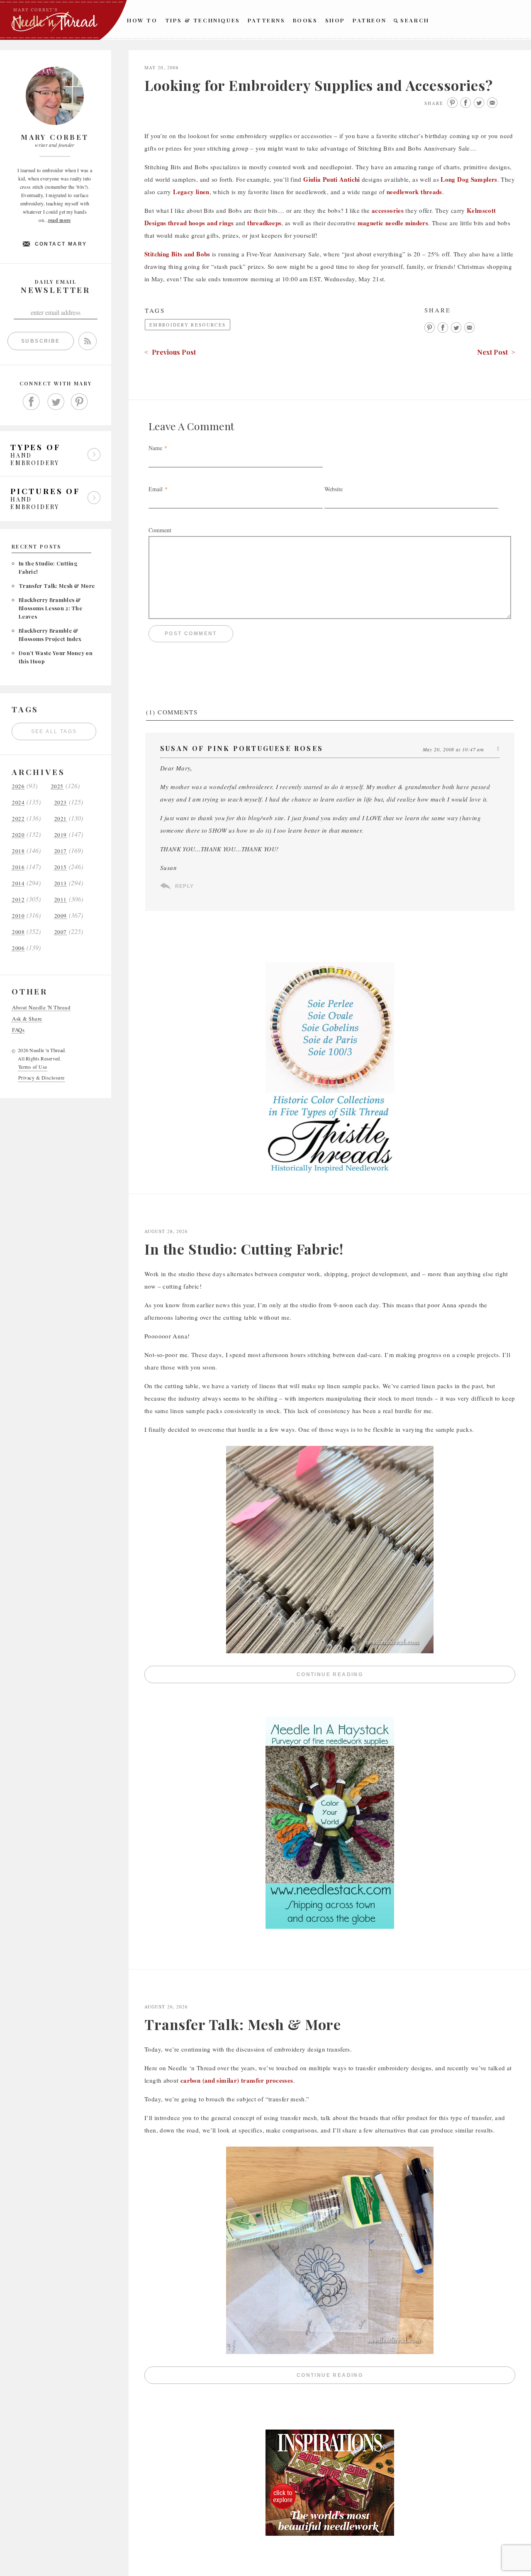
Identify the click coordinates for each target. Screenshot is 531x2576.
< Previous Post (170, 352)
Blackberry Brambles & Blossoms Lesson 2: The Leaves (50, 608)
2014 (18, 883)
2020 (18, 835)
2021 (61, 819)
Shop (335, 20)
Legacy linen (191, 192)
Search (415, 20)
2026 (18, 786)
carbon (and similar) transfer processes (237, 2080)
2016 (18, 867)
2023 (61, 803)
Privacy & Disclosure (41, 1077)
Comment (160, 530)
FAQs (18, 1030)
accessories (388, 210)
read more (60, 220)
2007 (61, 932)
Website (334, 489)
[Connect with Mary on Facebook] (32, 402)
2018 (18, 851)
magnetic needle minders (393, 223)
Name (155, 448)
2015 (61, 867)
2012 (18, 900)
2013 (61, 883)
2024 (18, 803)
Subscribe (41, 341)
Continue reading (403, 1676)
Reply (184, 886)
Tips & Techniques (203, 20)
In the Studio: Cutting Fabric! (244, 1249)
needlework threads (414, 192)
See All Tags (54, 731)
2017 (61, 851)
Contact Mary (61, 244)
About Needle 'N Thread (41, 1008)
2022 (18, 819)
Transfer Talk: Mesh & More (57, 586)
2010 (18, 916)
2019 (61, 835)
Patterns (267, 20)
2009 (61, 916)
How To (142, 20)
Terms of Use (33, 1067)
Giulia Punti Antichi (332, 179)
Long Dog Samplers (469, 179)
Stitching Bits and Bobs (177, 254)
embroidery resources (188, 325)
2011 (61, 900)
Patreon (369, 20)
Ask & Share (27, 1019)
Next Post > (496, 352)
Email (156, 489)
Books (305, 20)
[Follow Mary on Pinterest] (80, 402)
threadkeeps (264, 223)
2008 (18, 932)
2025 (57, 786)
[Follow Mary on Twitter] (56, 402)
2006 (18, 948)
